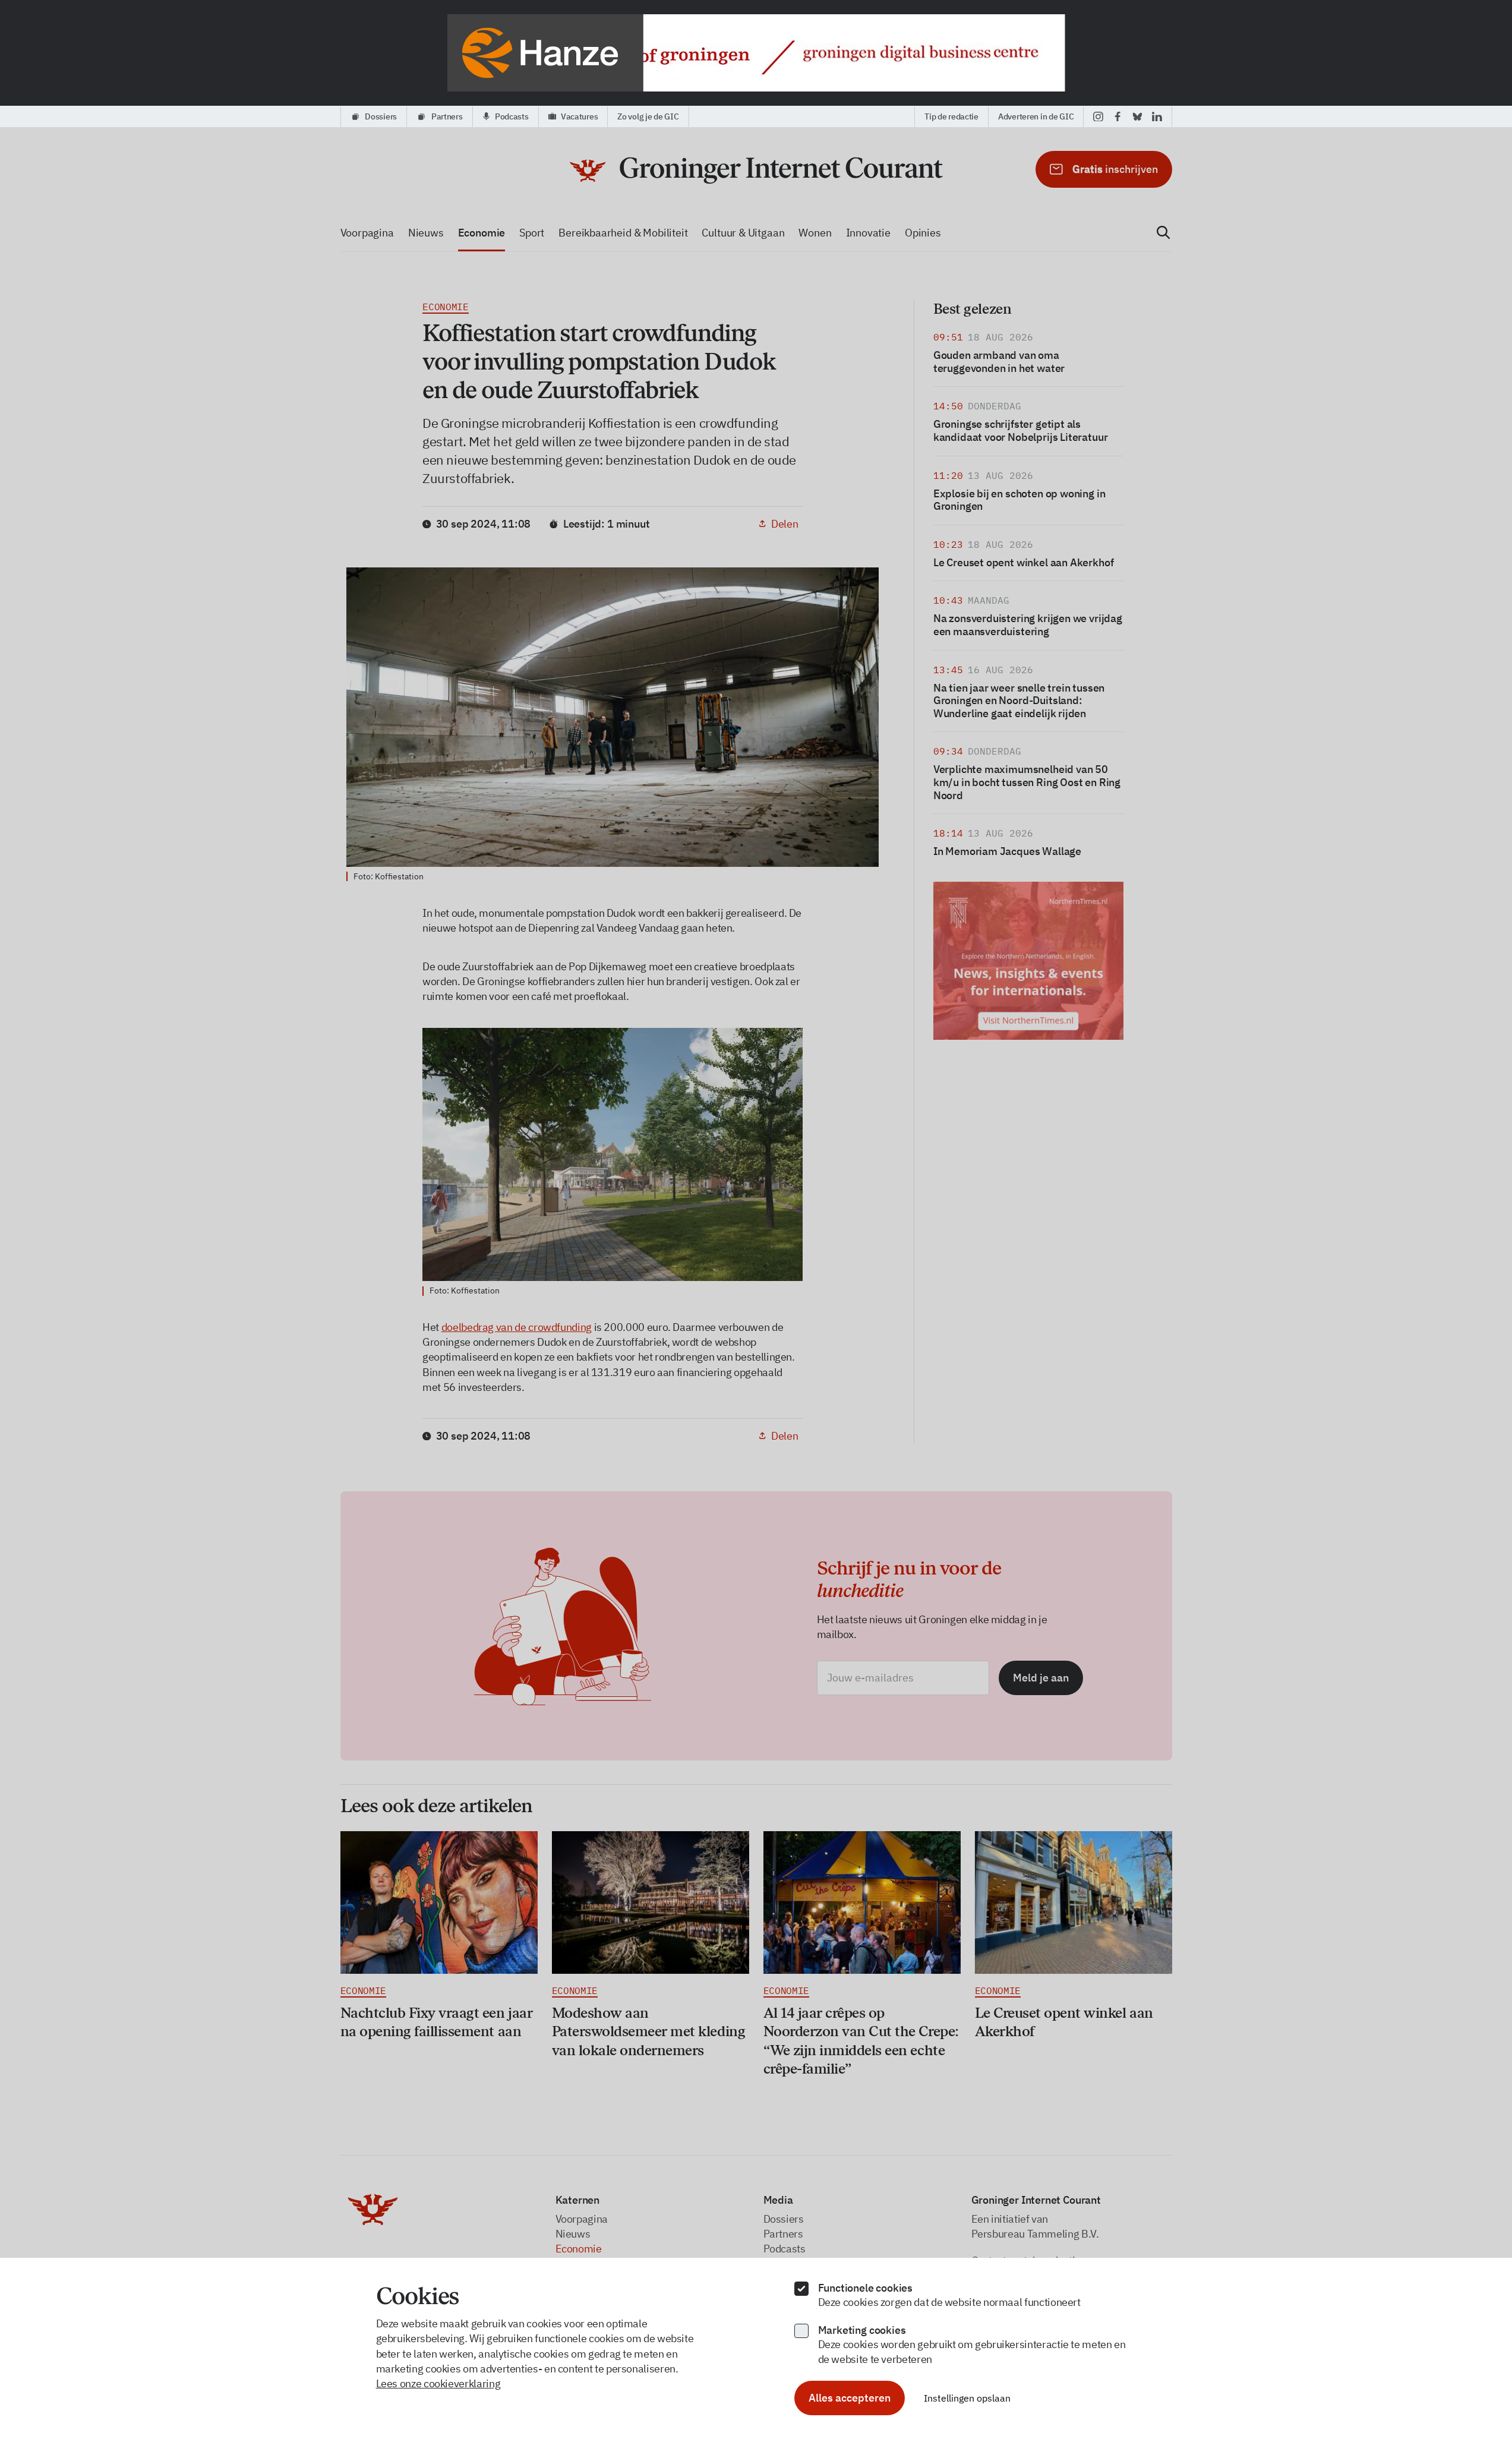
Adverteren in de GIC (1036, 116)
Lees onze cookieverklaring (438, 2383)
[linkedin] (1157, 116)
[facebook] (1118, 116)
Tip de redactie (951, 116)
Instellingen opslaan (967, 2398)
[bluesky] (1137, 116)
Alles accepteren (850, 2398)
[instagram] (1098, 116)
